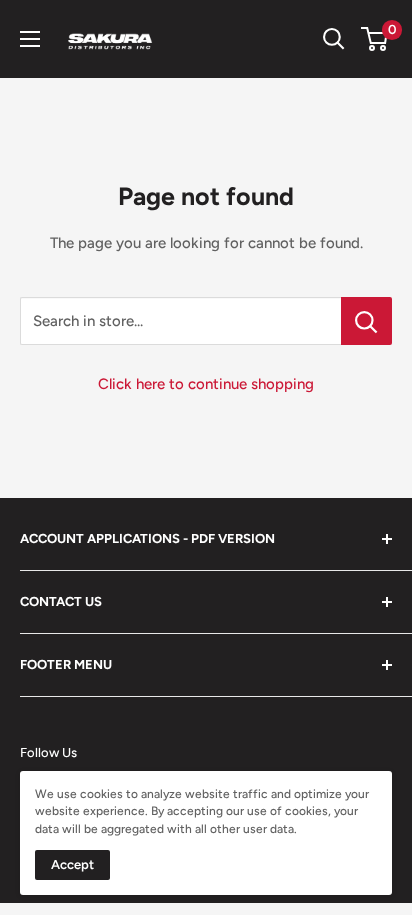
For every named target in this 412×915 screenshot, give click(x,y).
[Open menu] (30, 39)
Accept (72, 864)
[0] (375, 39)
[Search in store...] (366, 321)
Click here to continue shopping (206, 384)
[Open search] (334, 39)
